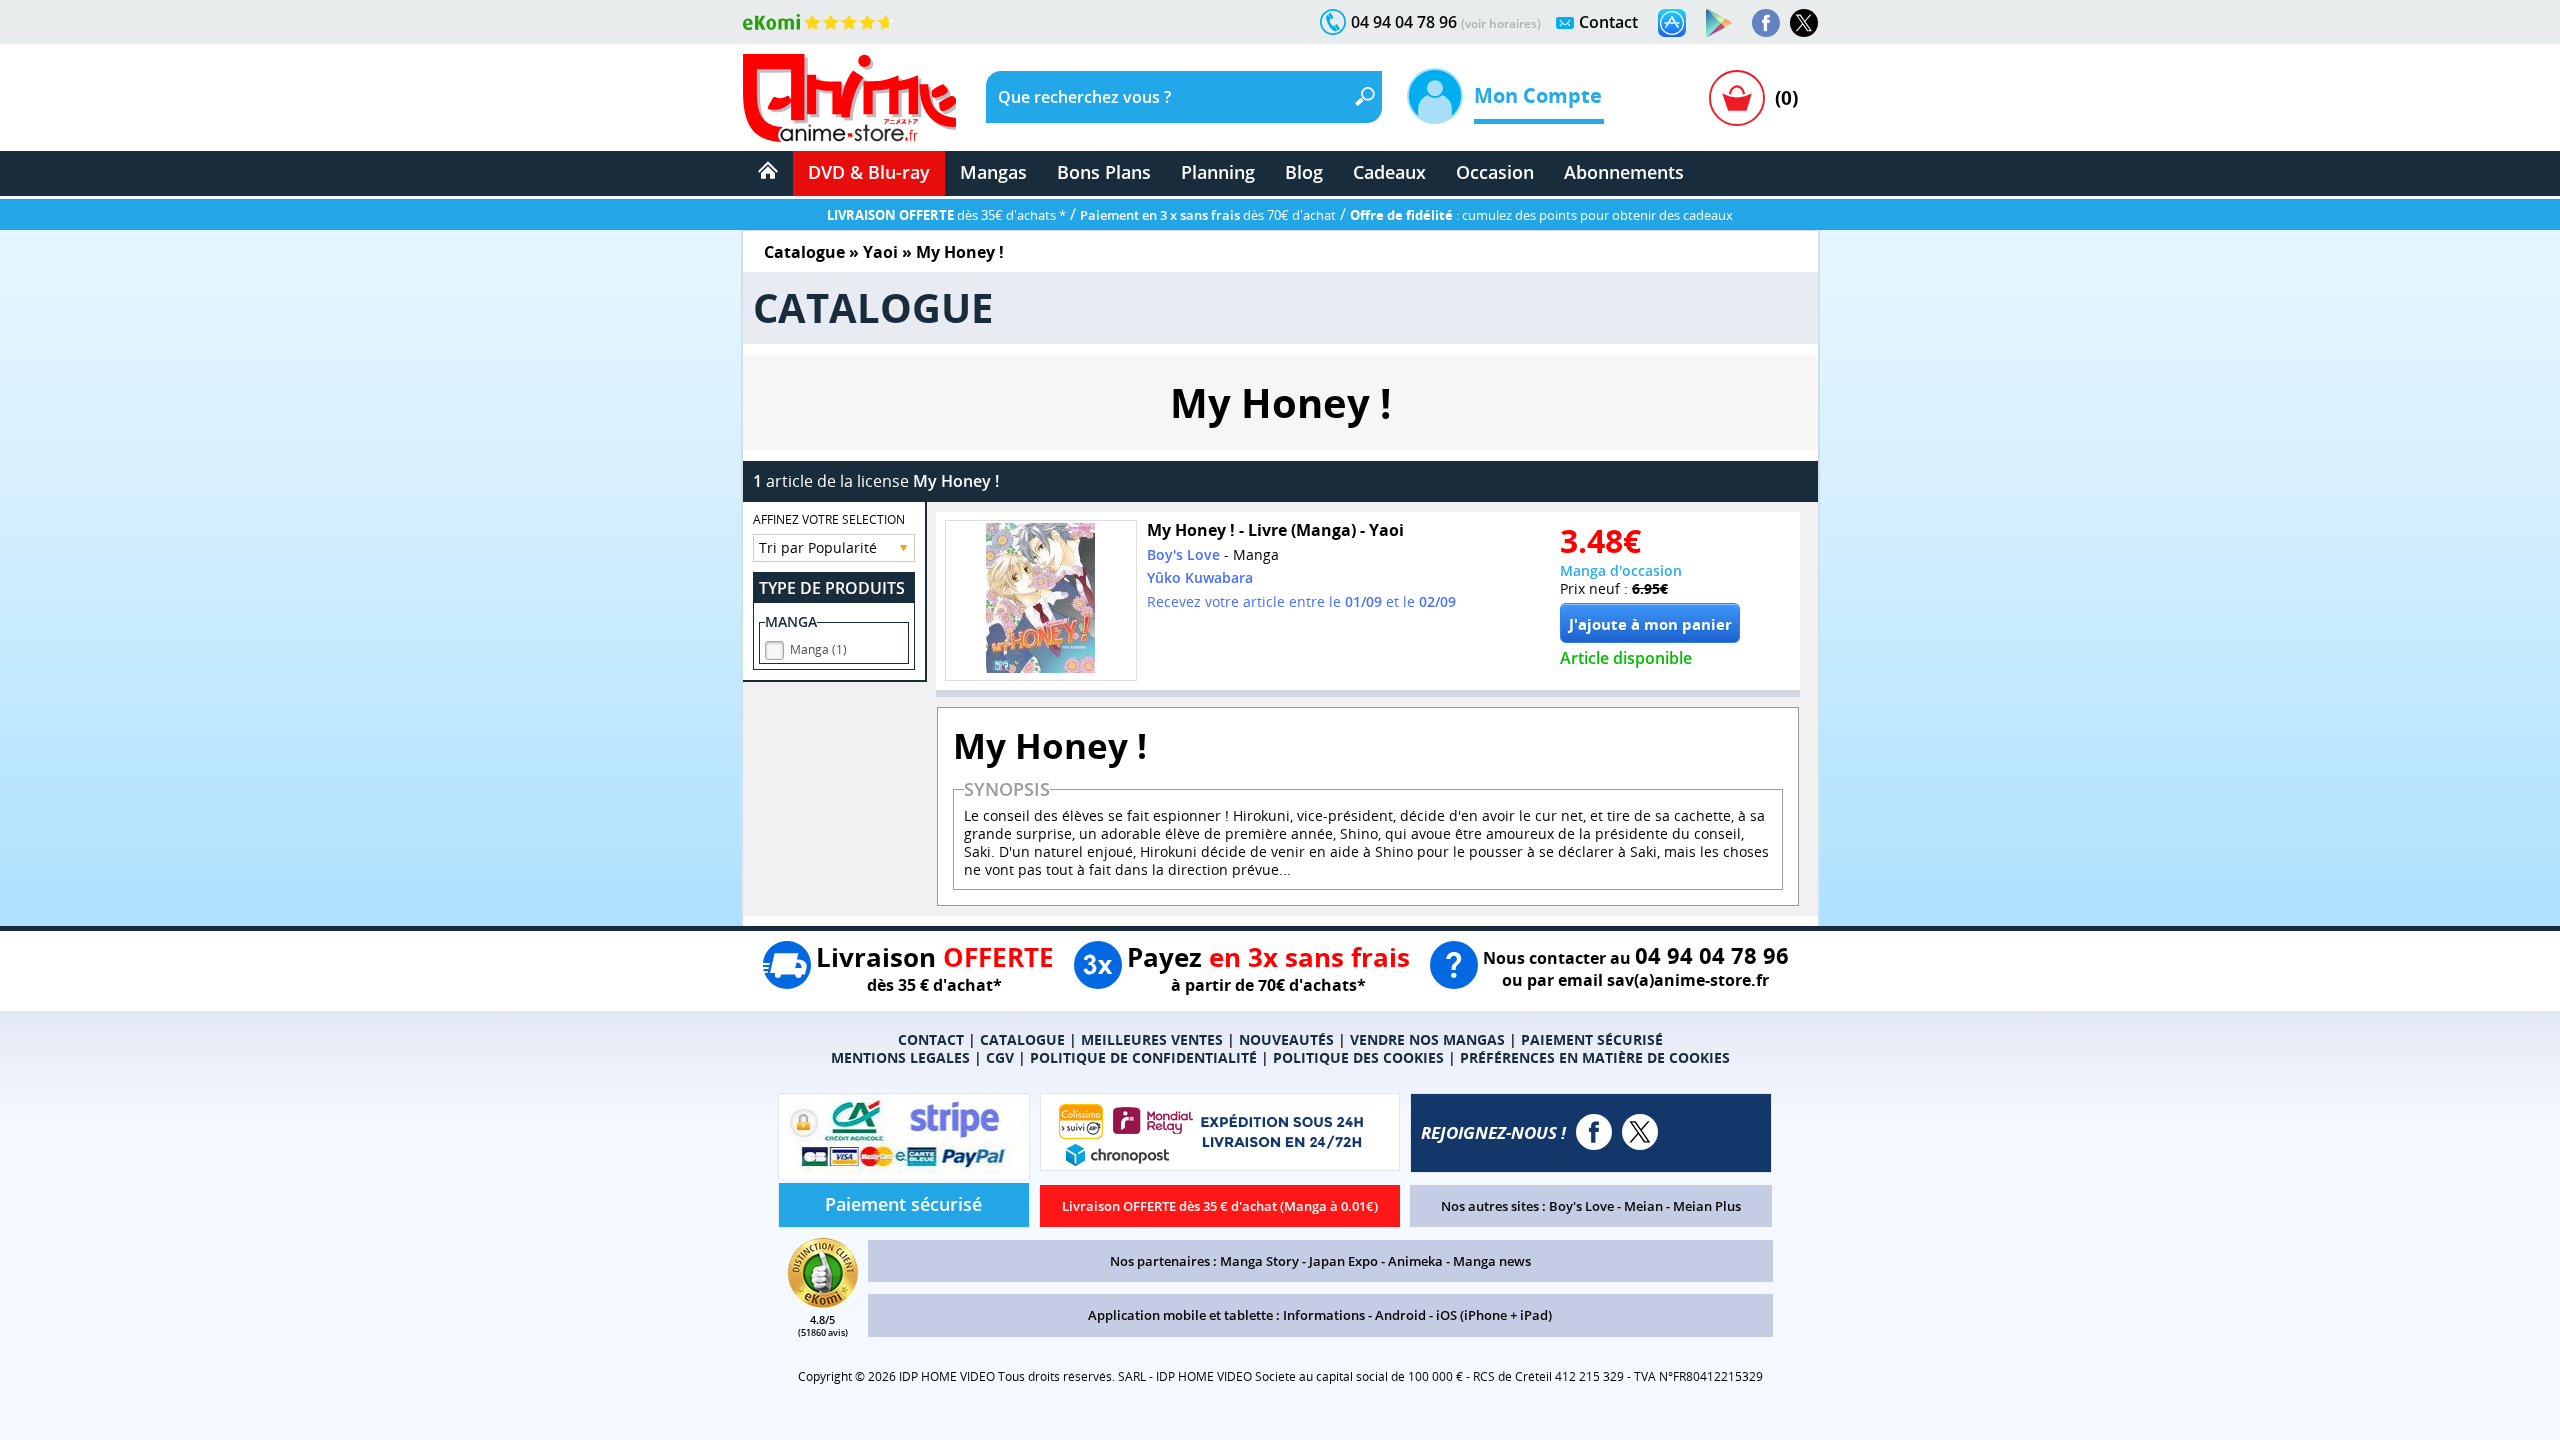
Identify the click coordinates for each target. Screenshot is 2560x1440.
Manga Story (1259, 1261)
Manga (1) (818, 649)
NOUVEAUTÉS (1286, 1039)
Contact (1608, 22)
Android (1400, 1315)
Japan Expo (1343, 1261)
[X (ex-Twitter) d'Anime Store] (1640, 1132)
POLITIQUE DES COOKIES (1358, 1057)
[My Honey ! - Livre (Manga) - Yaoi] (1041, 600)
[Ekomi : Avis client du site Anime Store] (823, 1302)
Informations (1324, 1315)
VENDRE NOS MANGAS (1427, 1039)
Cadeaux (1389, 172)
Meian (1643, 1206)
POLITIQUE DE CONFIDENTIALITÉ (1143, 1057)
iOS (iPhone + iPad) (1494, 1315)
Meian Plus (1707, 1206)
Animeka (1415, 1261)
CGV (1000, 1057)
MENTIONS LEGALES (900, 1057)
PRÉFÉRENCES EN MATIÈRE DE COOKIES (1595, 1057)
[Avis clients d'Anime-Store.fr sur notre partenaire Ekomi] (818, 22)
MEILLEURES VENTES (1152, 1039)
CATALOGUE (1022, 1039)
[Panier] (1737, 98)
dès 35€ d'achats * (946, 215)
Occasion (1495, 172)
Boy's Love (1581, 1206)
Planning (1218, 172)
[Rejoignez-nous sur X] (1804, 23)
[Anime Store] (849, 98)
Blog (1304, 172)
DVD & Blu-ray (869, 172)
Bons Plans (1104, 172)
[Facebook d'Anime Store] (1594, 1132)
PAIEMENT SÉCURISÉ (1592, 1039)
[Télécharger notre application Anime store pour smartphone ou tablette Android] (1719, 23)
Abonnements (1624, 172)
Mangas (993, 172)
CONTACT (931, 1039)
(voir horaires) (1501, 23)
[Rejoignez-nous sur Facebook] (1766, 23)
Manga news (1492, 1261)
